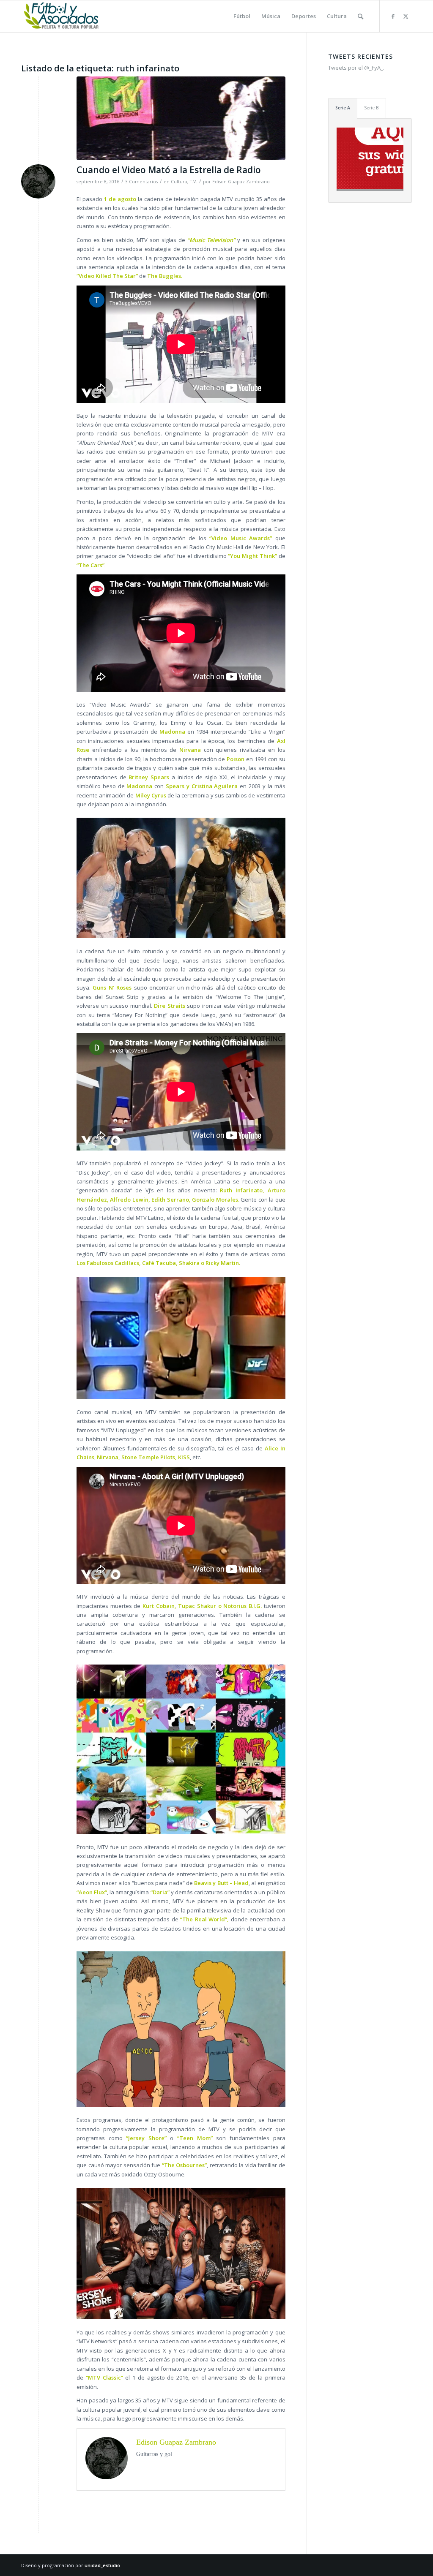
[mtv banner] (181, 118)
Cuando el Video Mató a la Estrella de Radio (169, 170)
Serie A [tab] (343, 108)
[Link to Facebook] (393, 16)
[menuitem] (242, 16)
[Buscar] (360, 16)
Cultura (179, 182)
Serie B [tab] (371, 108)
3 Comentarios (141, 182)
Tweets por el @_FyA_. (356, 68)
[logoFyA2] (62, 16)
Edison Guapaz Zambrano (241, 182)
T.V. (193, 182)
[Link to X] (406, 16)
